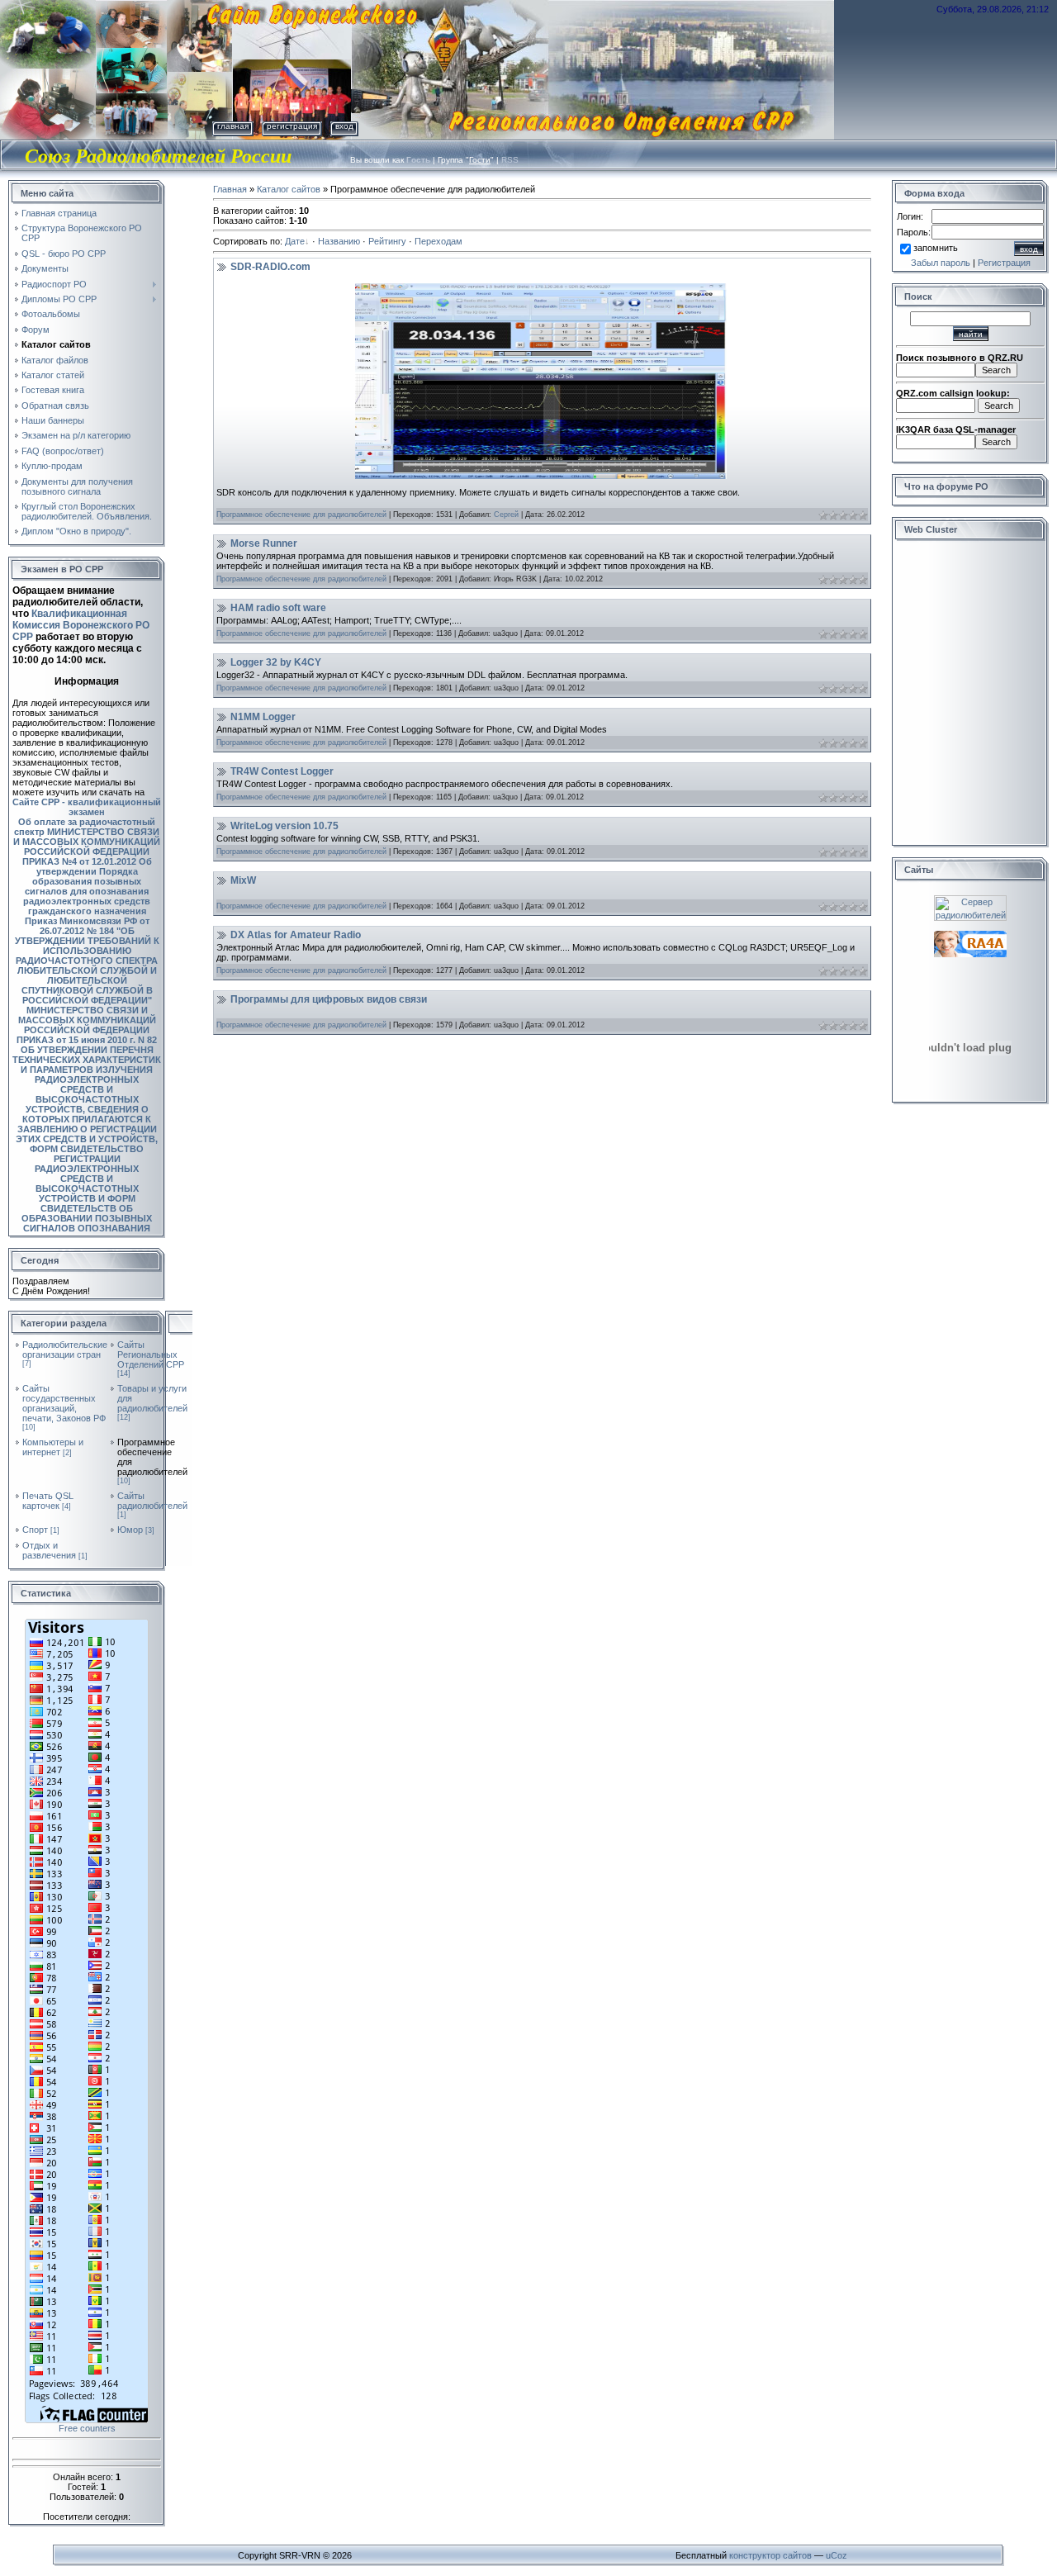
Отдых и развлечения (49, 1550)
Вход (344, 126)
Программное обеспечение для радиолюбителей (301, 515)
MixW (243, 880)
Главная (233, 126)
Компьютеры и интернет (53, 1447)
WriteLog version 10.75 (284, 826)
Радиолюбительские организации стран (65, 1350)
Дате (295, 241)
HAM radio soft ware (278, 608)
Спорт (35, 1530)
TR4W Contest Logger (282, 771)
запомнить (936, 248)
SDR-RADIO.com (270, 267)
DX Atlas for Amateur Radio (296, 935)
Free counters (87, 2428)
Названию (339, 241)
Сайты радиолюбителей (152, 1501)
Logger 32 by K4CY (276, 662)
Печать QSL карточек (48, 1501)
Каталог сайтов (289, 189)
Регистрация (292, 126)
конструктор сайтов (770, 2555)
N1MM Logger (263, 717)
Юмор (130, 1530)
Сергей (506, 515)
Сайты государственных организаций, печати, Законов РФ (64, 1403)
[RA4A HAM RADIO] (970, 936)
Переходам (438, 241)
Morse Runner (264, 543)
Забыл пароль (941, 263)
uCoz (837, 2555)
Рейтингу (387, 241)
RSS (510, 160)
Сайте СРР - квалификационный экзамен (87, 807)
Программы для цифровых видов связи (329, 999)
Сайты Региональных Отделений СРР (151, 1354)
